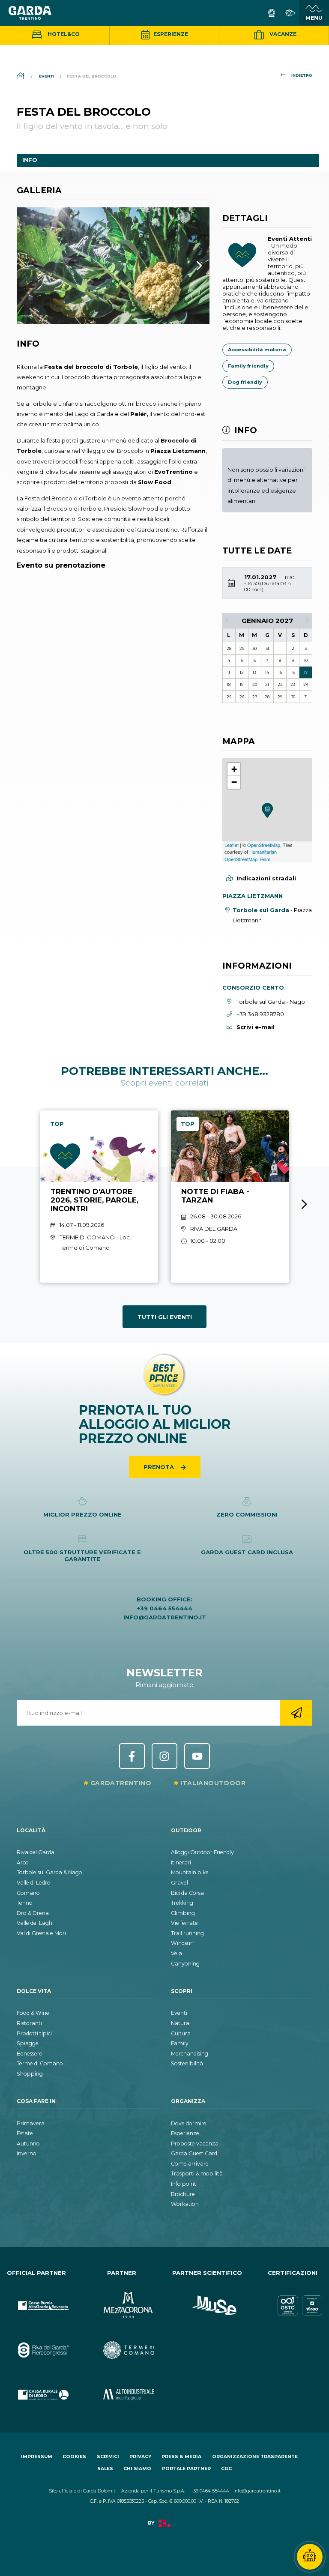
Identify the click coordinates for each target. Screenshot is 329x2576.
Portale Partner (186, 2469)
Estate (25, 2133)
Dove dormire (189, 2123)
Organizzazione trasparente (255, 2457)
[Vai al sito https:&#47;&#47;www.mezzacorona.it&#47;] (122, 2298)
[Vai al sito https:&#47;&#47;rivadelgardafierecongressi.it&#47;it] (36, 2343)
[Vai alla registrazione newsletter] (296, 1713)
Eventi (179, 2013)
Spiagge (28, 2043)
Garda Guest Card (194, 2153)
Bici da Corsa (187, 1893)
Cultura (181, 2033)
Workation (185, 2204)
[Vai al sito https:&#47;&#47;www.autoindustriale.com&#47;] (122, 2388)
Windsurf (182, 1943)
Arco (23, 1862)
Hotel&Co (63, 34)
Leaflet (232, 845)
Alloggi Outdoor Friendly (202, 1852)
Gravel (179, 1883)
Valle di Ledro (34, 1883)
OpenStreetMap (264, 845)
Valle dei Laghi (35, 1923)
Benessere (30, 2054)
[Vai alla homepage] (30, 13)
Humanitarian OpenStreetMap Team (251, 855)
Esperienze (170, 34)
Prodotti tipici (34, 2033)
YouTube (197, 1756)
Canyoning (185, 1964)
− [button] (234, 782)
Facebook (132, 1756)
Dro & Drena (33, 1913)
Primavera (31, 2123)
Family (180, 2043)
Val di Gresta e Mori (41, 1933)
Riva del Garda (36, 1852)
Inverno (27, 2153)
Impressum (37, 2457)
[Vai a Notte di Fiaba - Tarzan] (230, 1197)
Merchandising (190, 2054)
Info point (184, 2184)
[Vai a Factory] (164, 2528)
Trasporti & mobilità (197, 2174)
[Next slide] (304, 1204)
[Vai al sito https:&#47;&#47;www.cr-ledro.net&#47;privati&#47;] (36, 2388)
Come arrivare (190, 2164)
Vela (176, 1953)
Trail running (187, 1933)
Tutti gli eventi (165, 1317)
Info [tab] (30, 160)
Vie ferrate (184, 1923)
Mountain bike (190, 1872)
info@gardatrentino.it (165, 1617)
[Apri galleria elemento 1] (113, 266)
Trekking (182, 1903)
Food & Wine (33, 2013)
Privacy (140, 2457)
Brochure (183, 2194)
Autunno (28, 2144)
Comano (28, 1893)
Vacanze (282, 34)
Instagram (164, 1756)
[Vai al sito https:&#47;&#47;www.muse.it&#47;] (207, 2298)
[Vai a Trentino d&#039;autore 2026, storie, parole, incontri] (99, 1197)
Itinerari (181, 1862)
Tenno (25, 1903)
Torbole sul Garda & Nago (49, 1872)
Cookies (74, 2457)
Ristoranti (29, 2023)
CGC (226, 2469)
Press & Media (181, 2457)
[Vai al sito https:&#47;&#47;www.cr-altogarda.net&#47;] (36, 2298)
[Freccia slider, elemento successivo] (188, 266)
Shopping (30, 2074)
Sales (105, 2469)
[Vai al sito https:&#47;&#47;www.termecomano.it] (122, 2343)
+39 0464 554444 (164, 1608)
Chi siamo (137, 2469)
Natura (180, 2023)
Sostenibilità (187, 2063)
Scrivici (108, 2457)
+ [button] (234, 769)
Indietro (302, 75)
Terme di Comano (40, 2063)
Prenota (160, 1467)
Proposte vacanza (195, 2144)
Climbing (183, 1913)
